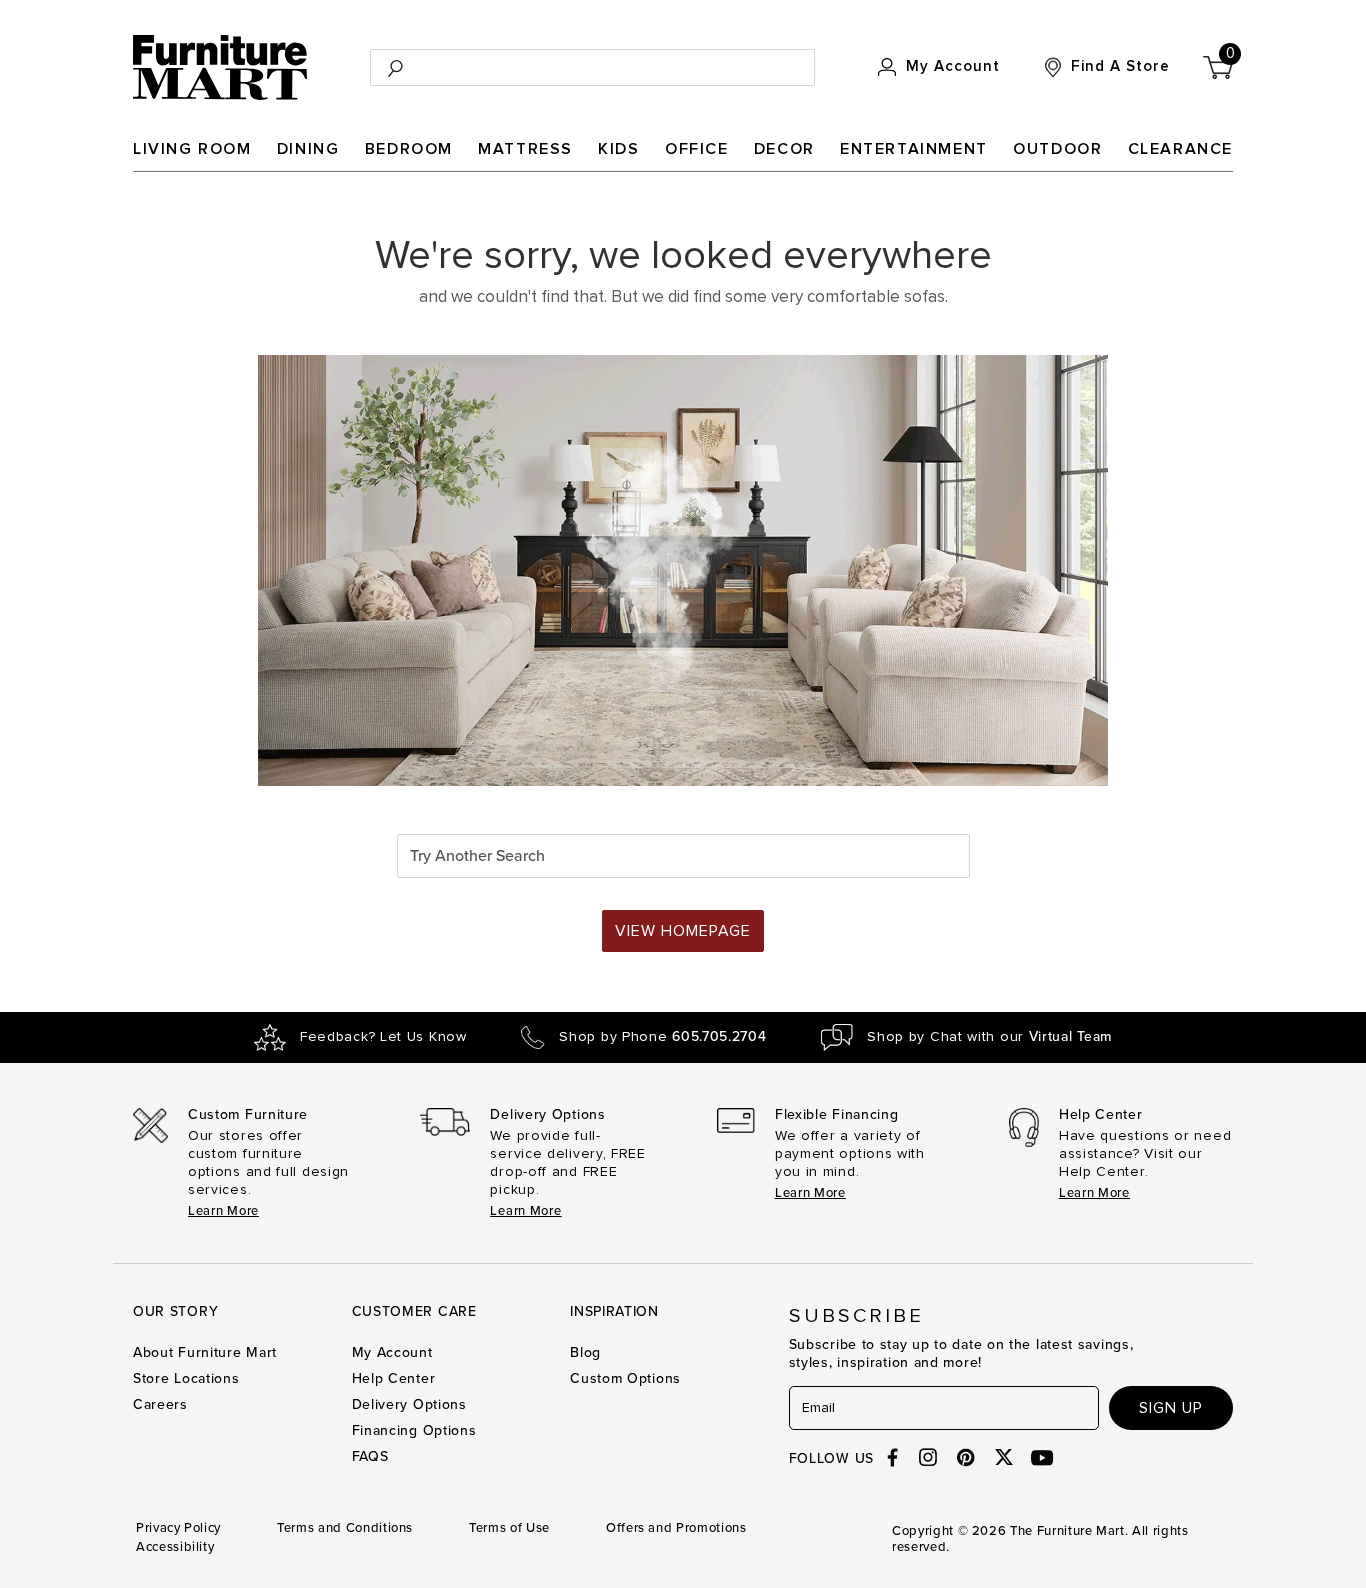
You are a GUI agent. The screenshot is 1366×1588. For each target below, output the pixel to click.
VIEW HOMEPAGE (683, 931)
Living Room (192, 149)
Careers (160, 1404)
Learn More (223, 1211)
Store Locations (186, 1378)
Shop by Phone (662, 1037)
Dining (308, 149)
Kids (618, 149)
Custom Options (625, 1378)
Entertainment (914, 149)
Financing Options (414, 1430)
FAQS (370, 1456)
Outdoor (1057, 149)
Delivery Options (409, 1404)
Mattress (525, 149)
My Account (392, 1352)
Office (697, 149)
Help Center (394, 1378)
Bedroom (409, 149)
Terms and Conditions (345, 1528)
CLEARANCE (1180, 149)
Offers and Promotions (676, 1528)
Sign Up (1171, 1408)
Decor (784, 149)
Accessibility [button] (175, 1547)
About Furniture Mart (205, 1352)
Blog (585, 1352)
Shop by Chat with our (989, 1037)
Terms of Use (509, 1528)
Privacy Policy (178, 1528)
